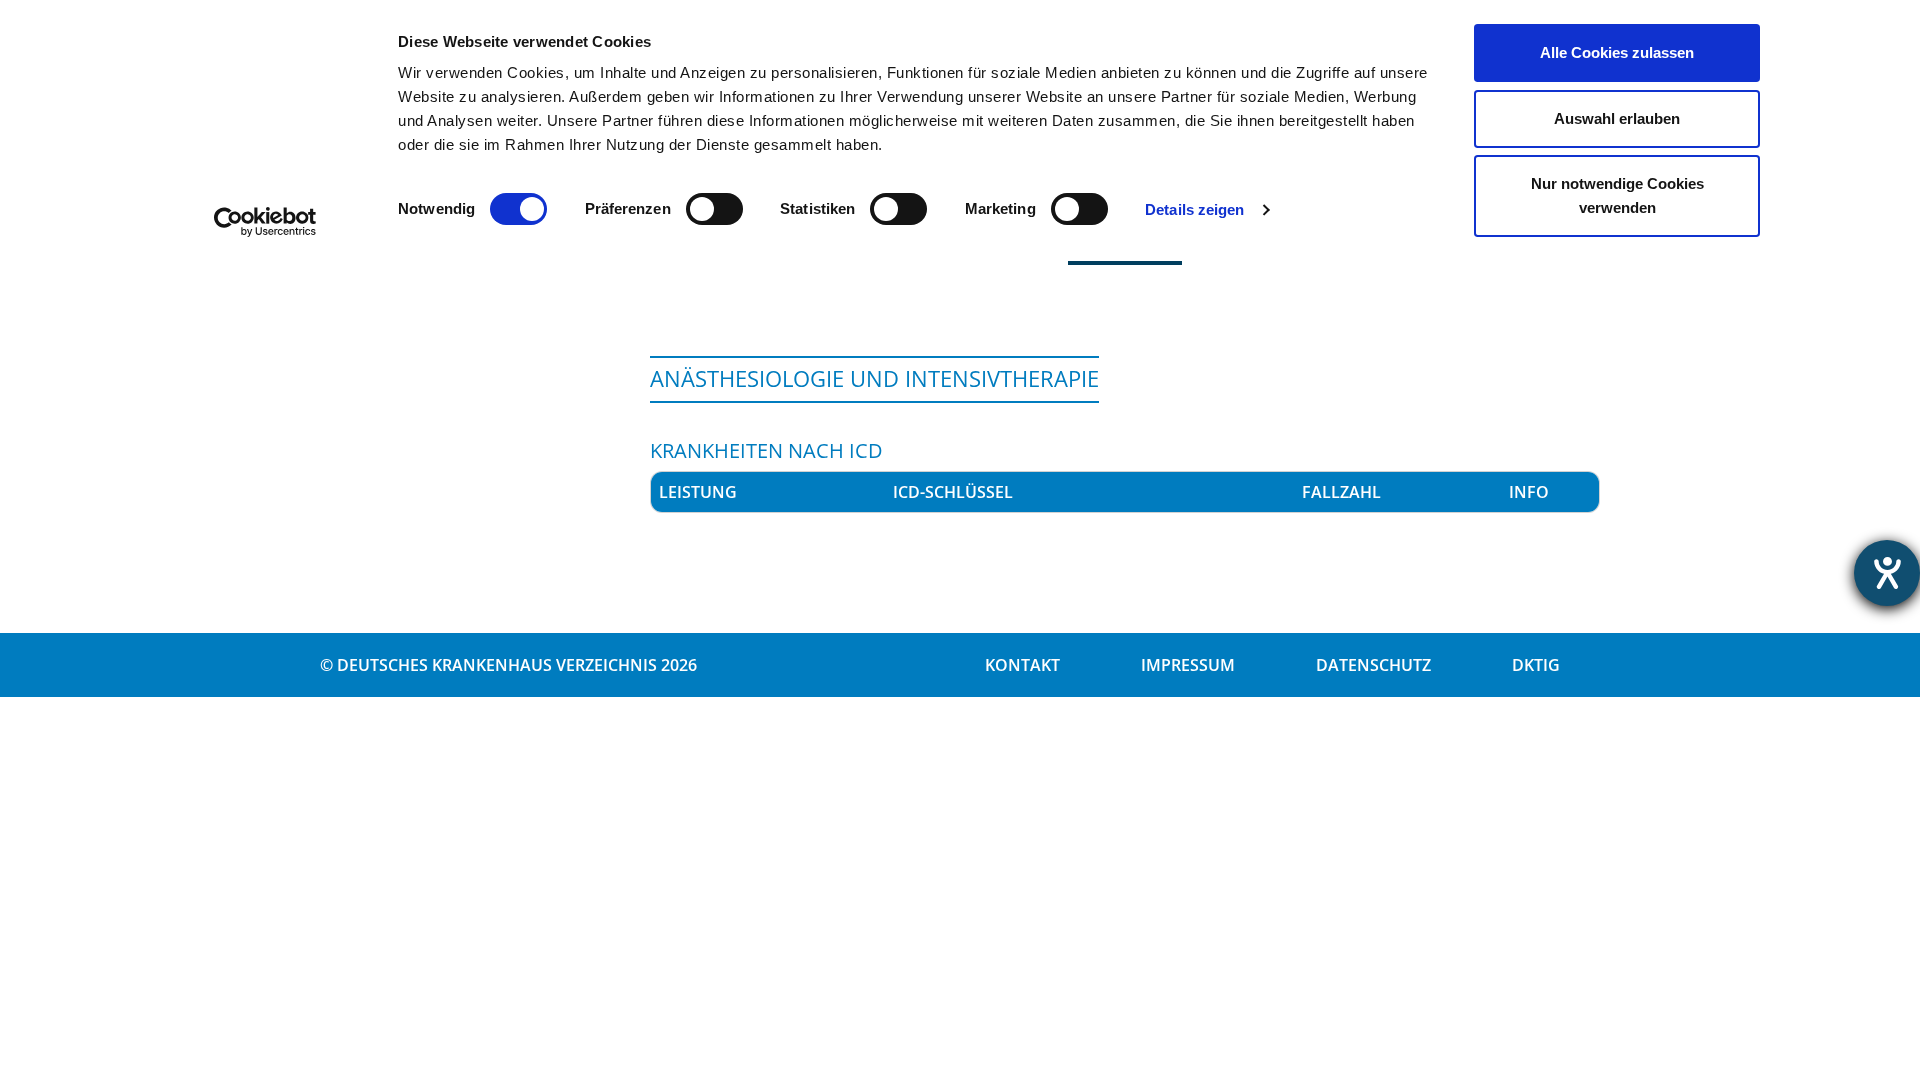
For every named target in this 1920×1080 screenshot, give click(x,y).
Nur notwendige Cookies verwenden (1617, 195)
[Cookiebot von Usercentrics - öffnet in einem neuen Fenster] (265, 222)
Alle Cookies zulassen (1617, 52)
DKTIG (1536, 665)
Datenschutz (1373, 665)
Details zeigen (1194, 209)
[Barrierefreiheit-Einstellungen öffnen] (1887, 573)
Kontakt (1022, 665)
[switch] (714, 209)
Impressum (1188, 665)
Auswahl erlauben (1617, 118)
